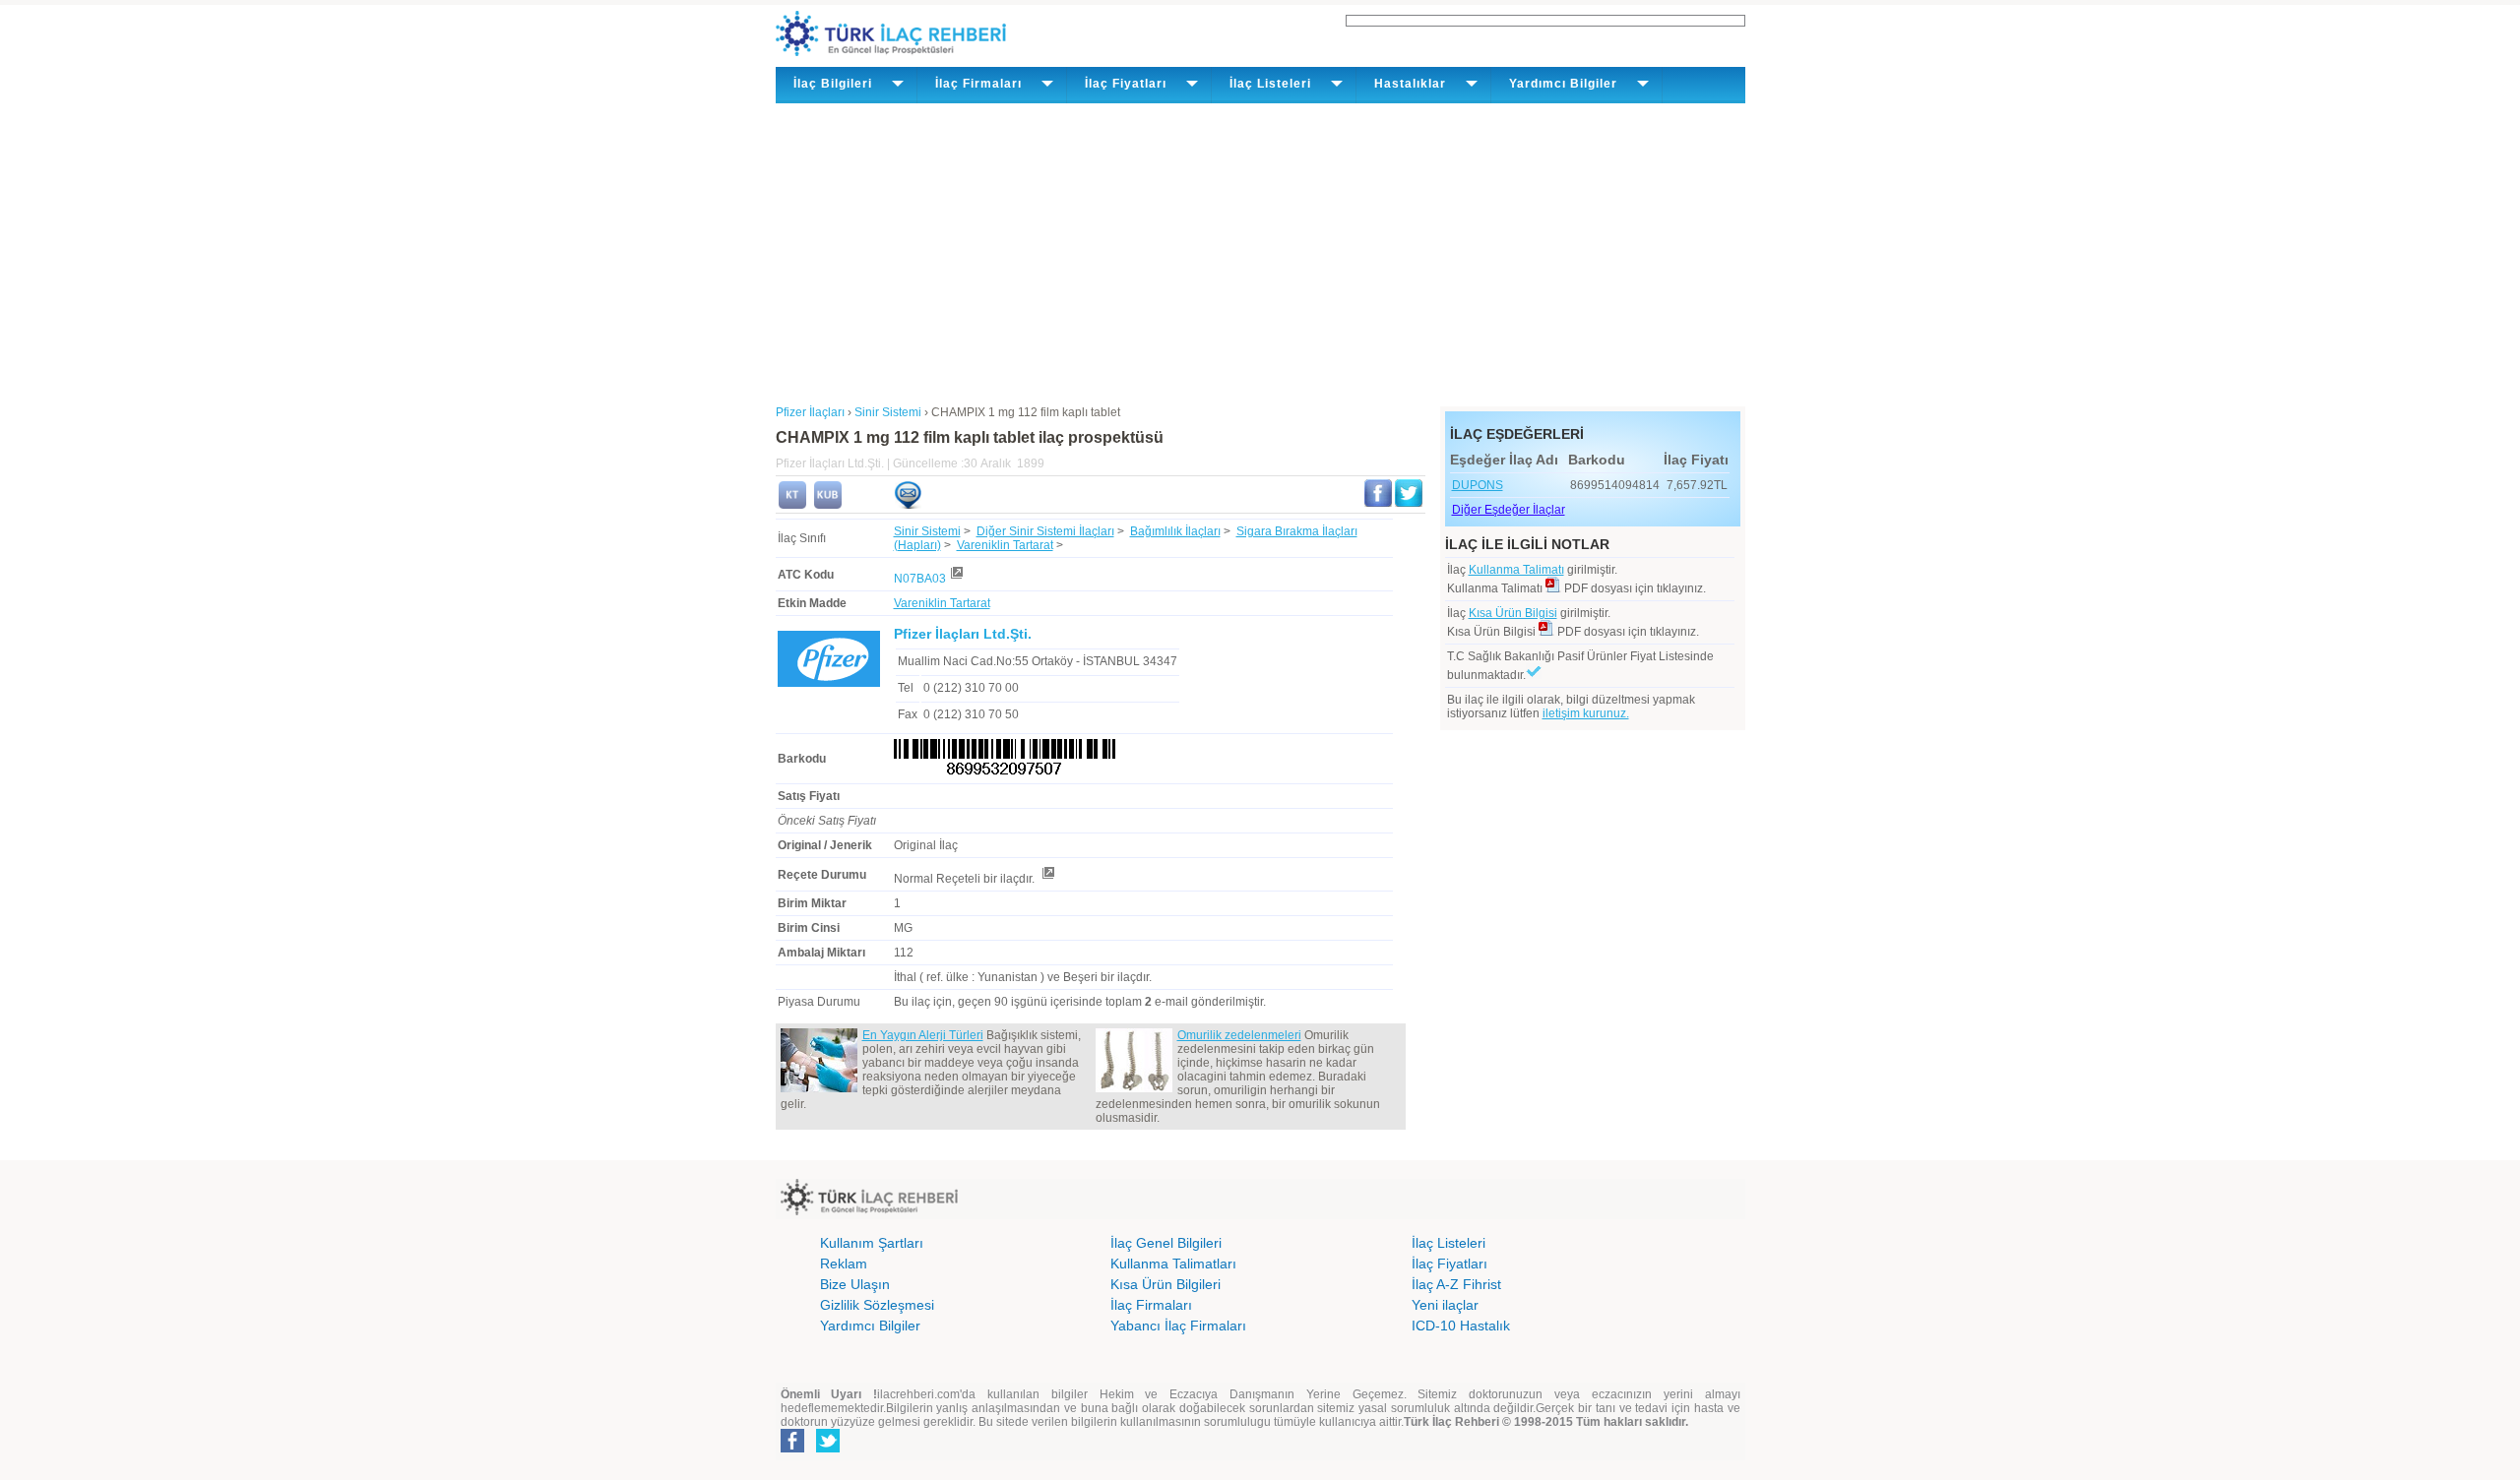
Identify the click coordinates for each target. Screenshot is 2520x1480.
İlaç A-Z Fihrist (1456, 1284)
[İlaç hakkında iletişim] (908, 505)
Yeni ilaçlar (1445, 1305)
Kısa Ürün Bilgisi (1513, 613)
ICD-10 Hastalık (1461, 1326)
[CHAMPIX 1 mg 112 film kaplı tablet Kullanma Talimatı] (792, 505)
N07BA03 (920, 579)
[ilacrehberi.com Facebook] (792, 1449)
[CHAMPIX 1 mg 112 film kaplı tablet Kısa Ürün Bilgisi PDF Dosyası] (1546, 632)
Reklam (844, 1264)
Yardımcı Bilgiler (870, 1326)
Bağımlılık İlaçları (1175, 531)
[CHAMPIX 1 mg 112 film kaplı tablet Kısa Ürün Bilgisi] (828, 505)
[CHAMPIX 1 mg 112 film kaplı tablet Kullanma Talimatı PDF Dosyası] (1553, 588)
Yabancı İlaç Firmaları (1178, 1326)
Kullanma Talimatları (1173, 1264)
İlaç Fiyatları (1449, 1264)
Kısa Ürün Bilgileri (1165, 1284)
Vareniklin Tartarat (1005, 545)
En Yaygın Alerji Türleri (923, 1035)
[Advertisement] (1260, 251)
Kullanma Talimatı (1516, 570)
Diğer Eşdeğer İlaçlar (1509, 510)
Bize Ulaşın (855, 1284)
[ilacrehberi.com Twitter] (828, 1449)
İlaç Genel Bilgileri (1166, 1243)
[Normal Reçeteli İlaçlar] (1047, 879)
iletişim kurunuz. (1586, 713)
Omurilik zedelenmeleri (1239, 1035)
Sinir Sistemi (927, 531)
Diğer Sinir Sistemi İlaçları (1045, 531)
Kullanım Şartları (872, 1243)
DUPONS (1478, 485)
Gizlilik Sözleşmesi (877, 1305)
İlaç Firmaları (1151, 1305)
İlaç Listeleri (1449, 1243)
